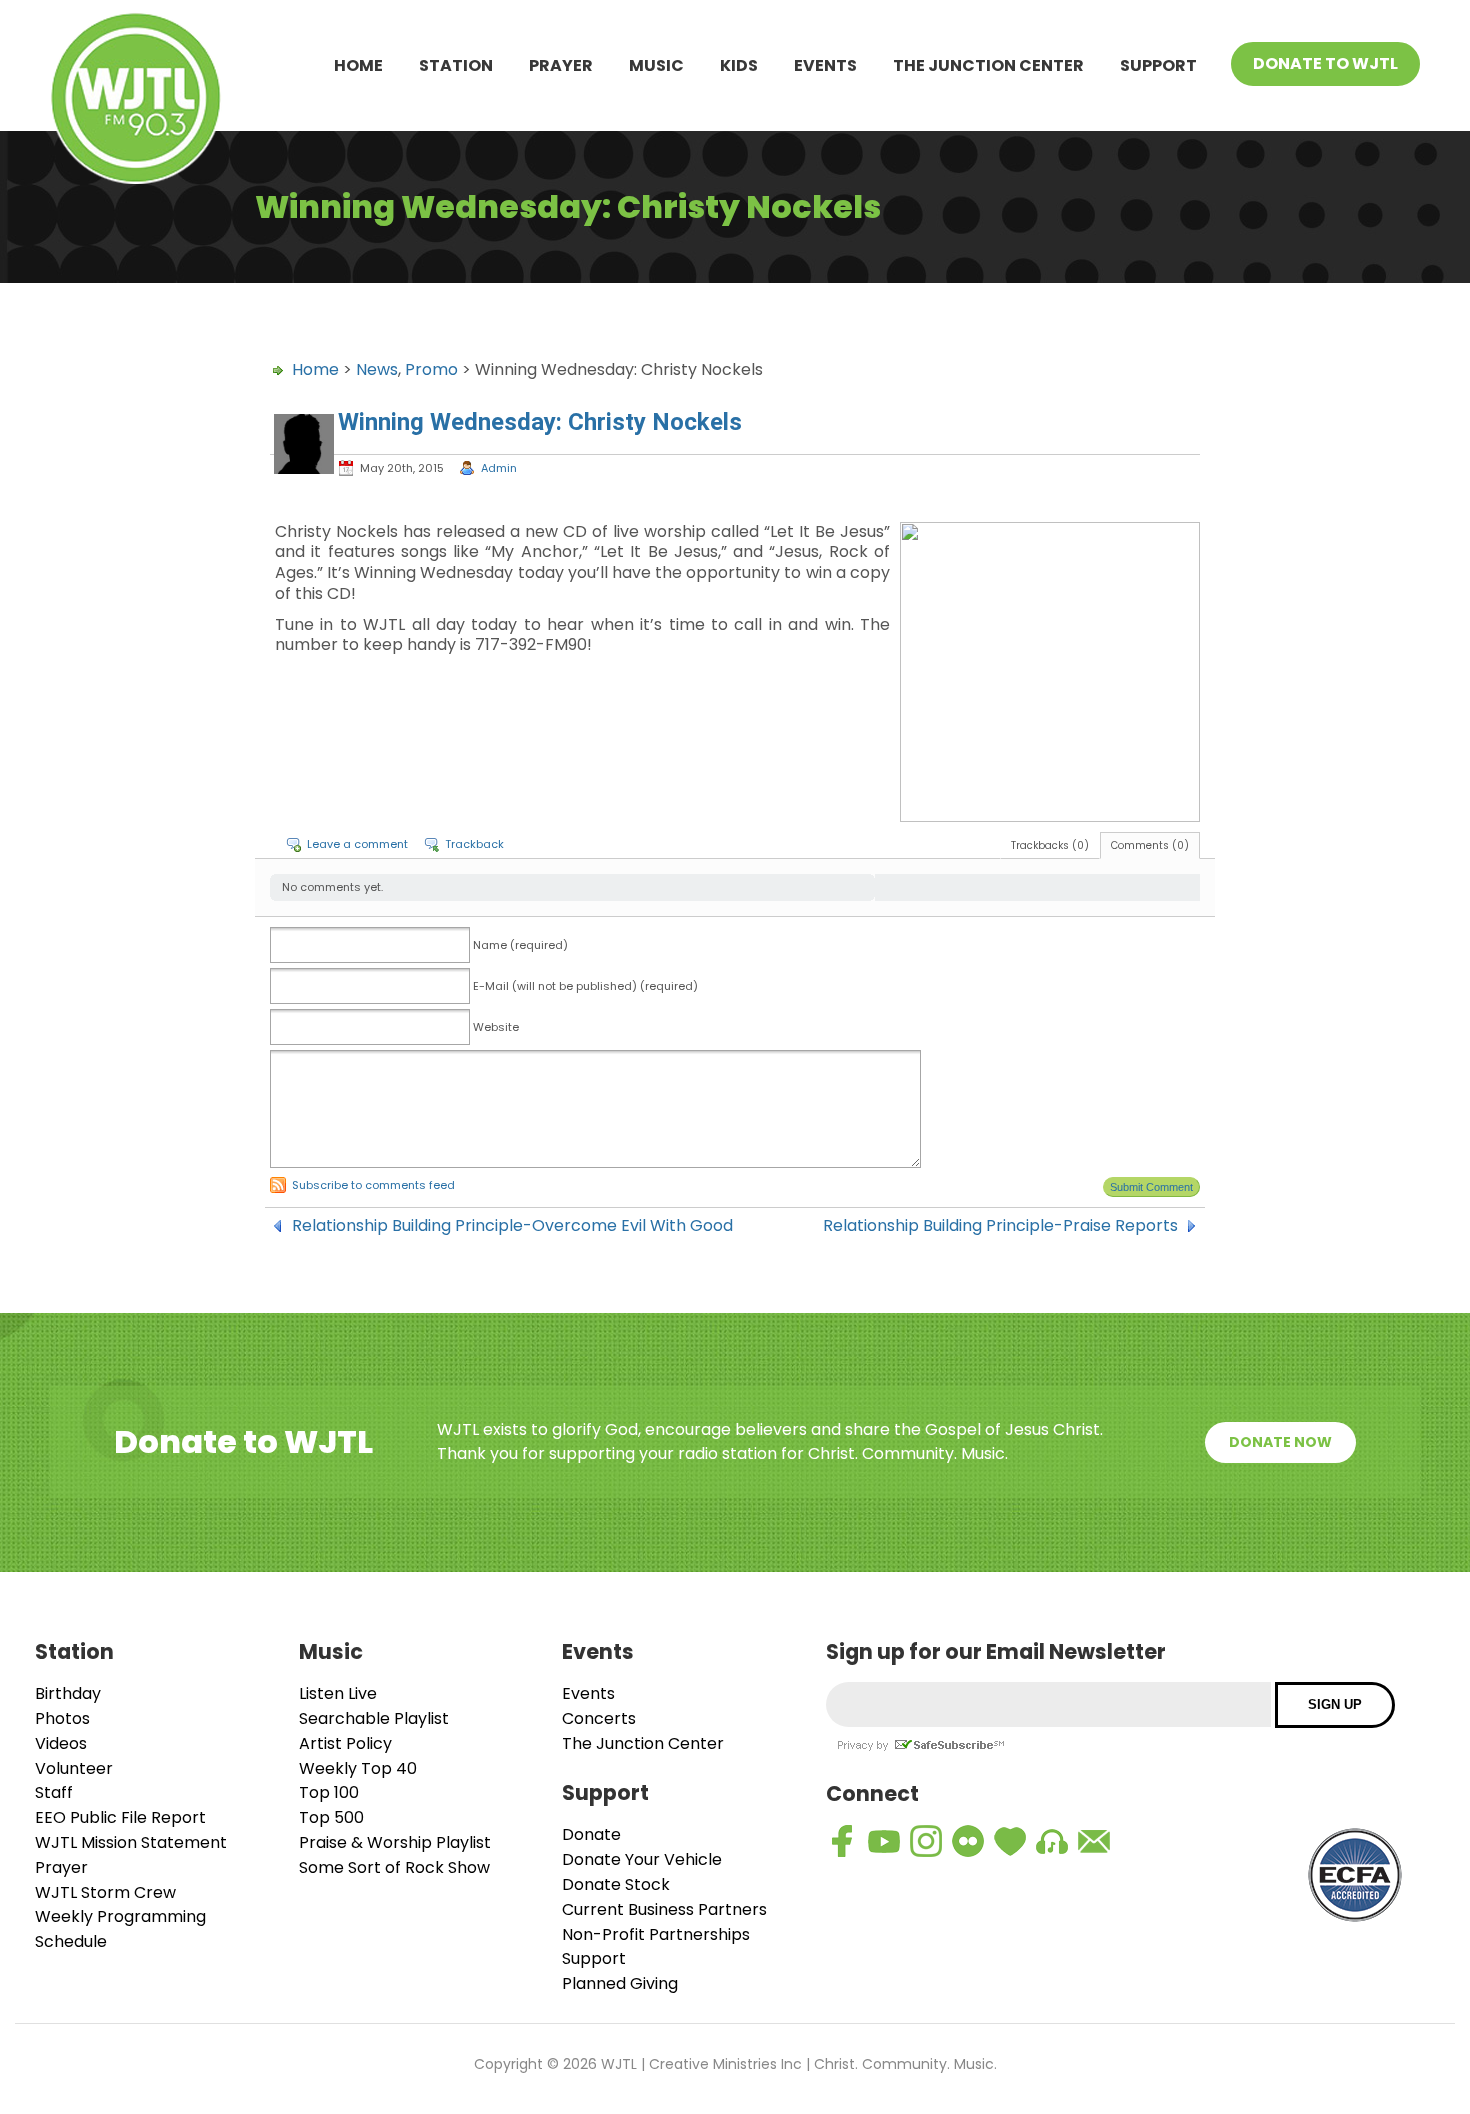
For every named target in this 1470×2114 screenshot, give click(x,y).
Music (656, 65)
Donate (591, 1834)
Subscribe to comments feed (373, 1185)
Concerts (599, 1718)
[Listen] (1052, 1841)
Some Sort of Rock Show (394, 1867)
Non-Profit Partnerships (656, 1934)
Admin (499, 468)
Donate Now (1280, 1442)
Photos (62, 1718)
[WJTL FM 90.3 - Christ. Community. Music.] (136, 101)
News (377, 369)
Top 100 (329, 1792)
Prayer (561, 65)
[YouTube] (884, 1841)
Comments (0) (1150, 845)
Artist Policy (345, 1743)
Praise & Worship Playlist (395, 1842)
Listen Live (338, 1693)
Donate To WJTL (1325, 63)
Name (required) (520, 945)
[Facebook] (842, 1841)
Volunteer (74, 1768)
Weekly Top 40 (358, 1768)
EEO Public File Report (120, 1817)
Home (358, 65)
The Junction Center (988, 65)
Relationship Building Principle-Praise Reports (1000, 1226)
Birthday (68, 1693)
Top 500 (331, 1817)
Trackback (474, 844)
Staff (54, 1792)
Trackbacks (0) (1050, 845)
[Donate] (1010, 1841)
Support (1158, 65)
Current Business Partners (664, 1909)
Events (825, 65)
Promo (431, 369)
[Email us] (1094, 1841)
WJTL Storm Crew (105, 1892)
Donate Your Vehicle (642, 1859)
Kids (739, 65)
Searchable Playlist (374, 1718)
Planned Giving (620, 1983)
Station (456, 65)
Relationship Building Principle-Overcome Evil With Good (512, 1226)
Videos (61, 1743)
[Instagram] (926, 1841)
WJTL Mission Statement (131, 1842)
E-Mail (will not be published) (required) (585, 986)
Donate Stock (616, 1884)
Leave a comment (357, 844)
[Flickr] (968, 1841)
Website (496, 1027)
